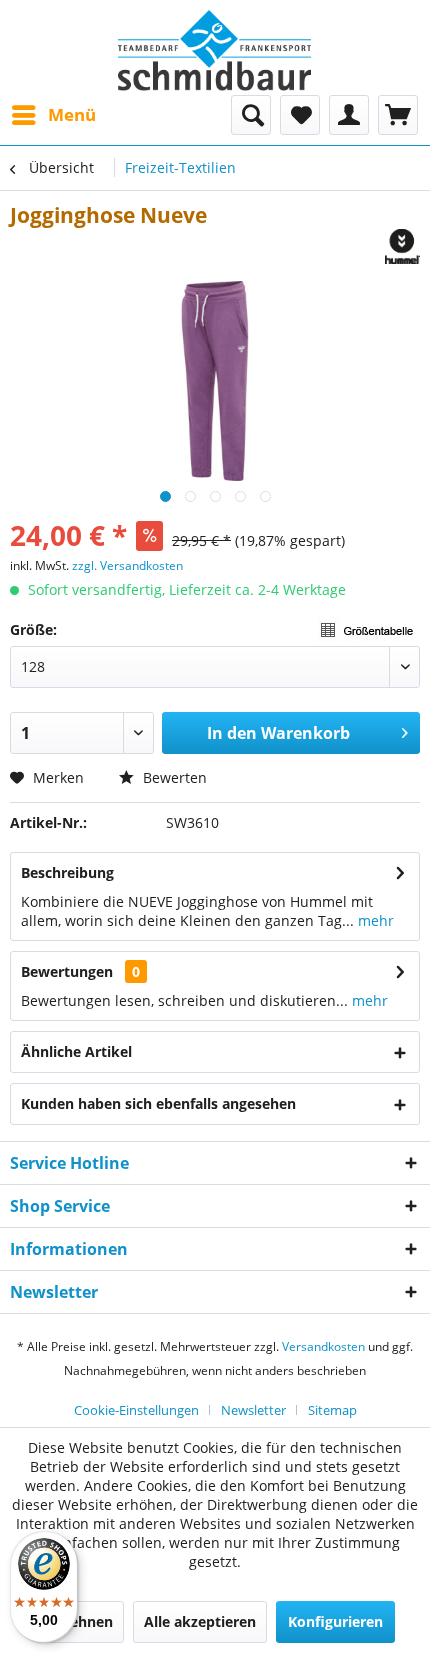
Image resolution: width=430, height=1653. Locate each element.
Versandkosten (323, 1346)
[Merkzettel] (300, 115)
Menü (72, 114)
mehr (374, 920)
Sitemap (332, 1410)
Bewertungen (67, 971)
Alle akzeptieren (200, 1621)
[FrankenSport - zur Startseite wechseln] (214, 50)
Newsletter (253, 1410)
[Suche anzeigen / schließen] (251, 115)
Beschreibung (67, 872)
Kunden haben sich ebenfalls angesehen (158, 1103)
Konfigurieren (335, 1621)
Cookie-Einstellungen (136, 1410)
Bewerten (173, 777)
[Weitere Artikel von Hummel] (402, 246)
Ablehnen (80, 1621)
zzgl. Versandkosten (127, 565)
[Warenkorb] (398, 115)
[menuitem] (53, 115)
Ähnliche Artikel (76, 1051)
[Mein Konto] (349, 115)
